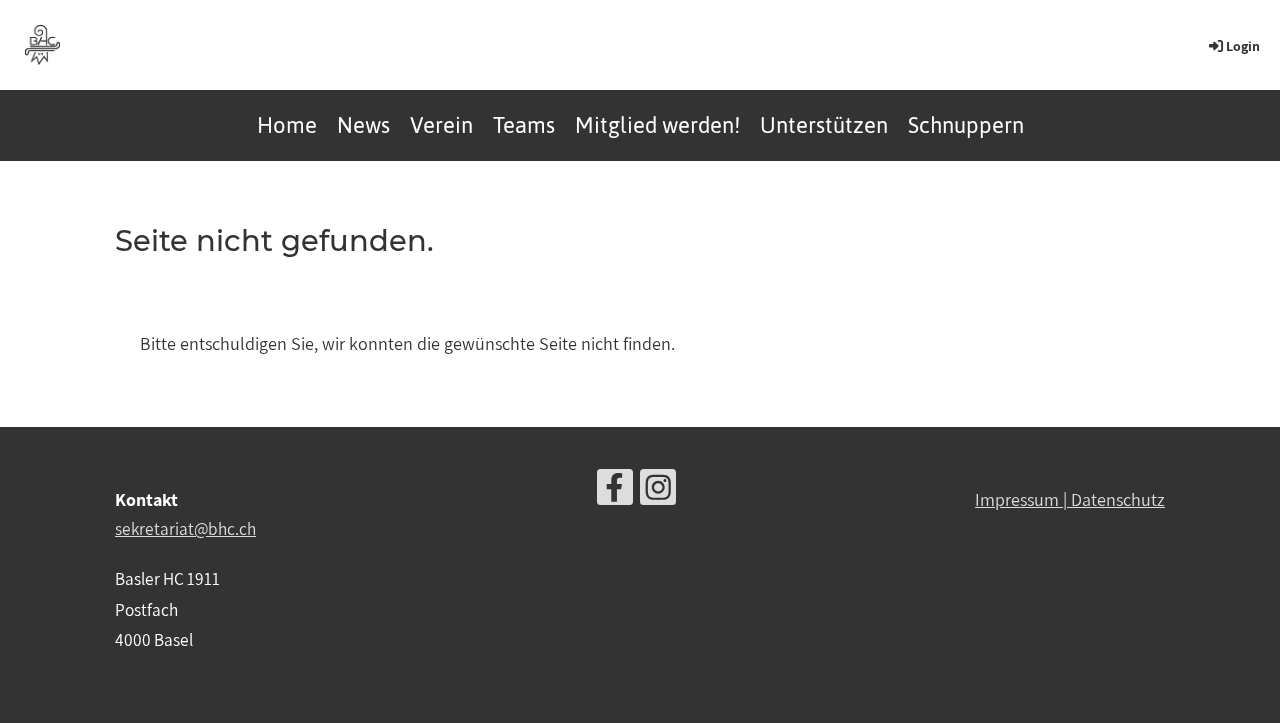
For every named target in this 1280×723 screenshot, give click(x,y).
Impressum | (1023, 499)
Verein (441, 125)
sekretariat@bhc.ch (185, 528)
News (363, 125)
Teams (524, 125)
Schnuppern (966, 125)
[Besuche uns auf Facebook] (615, 491)
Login (1243, 46)
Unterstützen (824, 125)
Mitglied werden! (657, 125)
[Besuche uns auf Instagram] (658, 491)
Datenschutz (1118, 499)
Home (287, 125)
